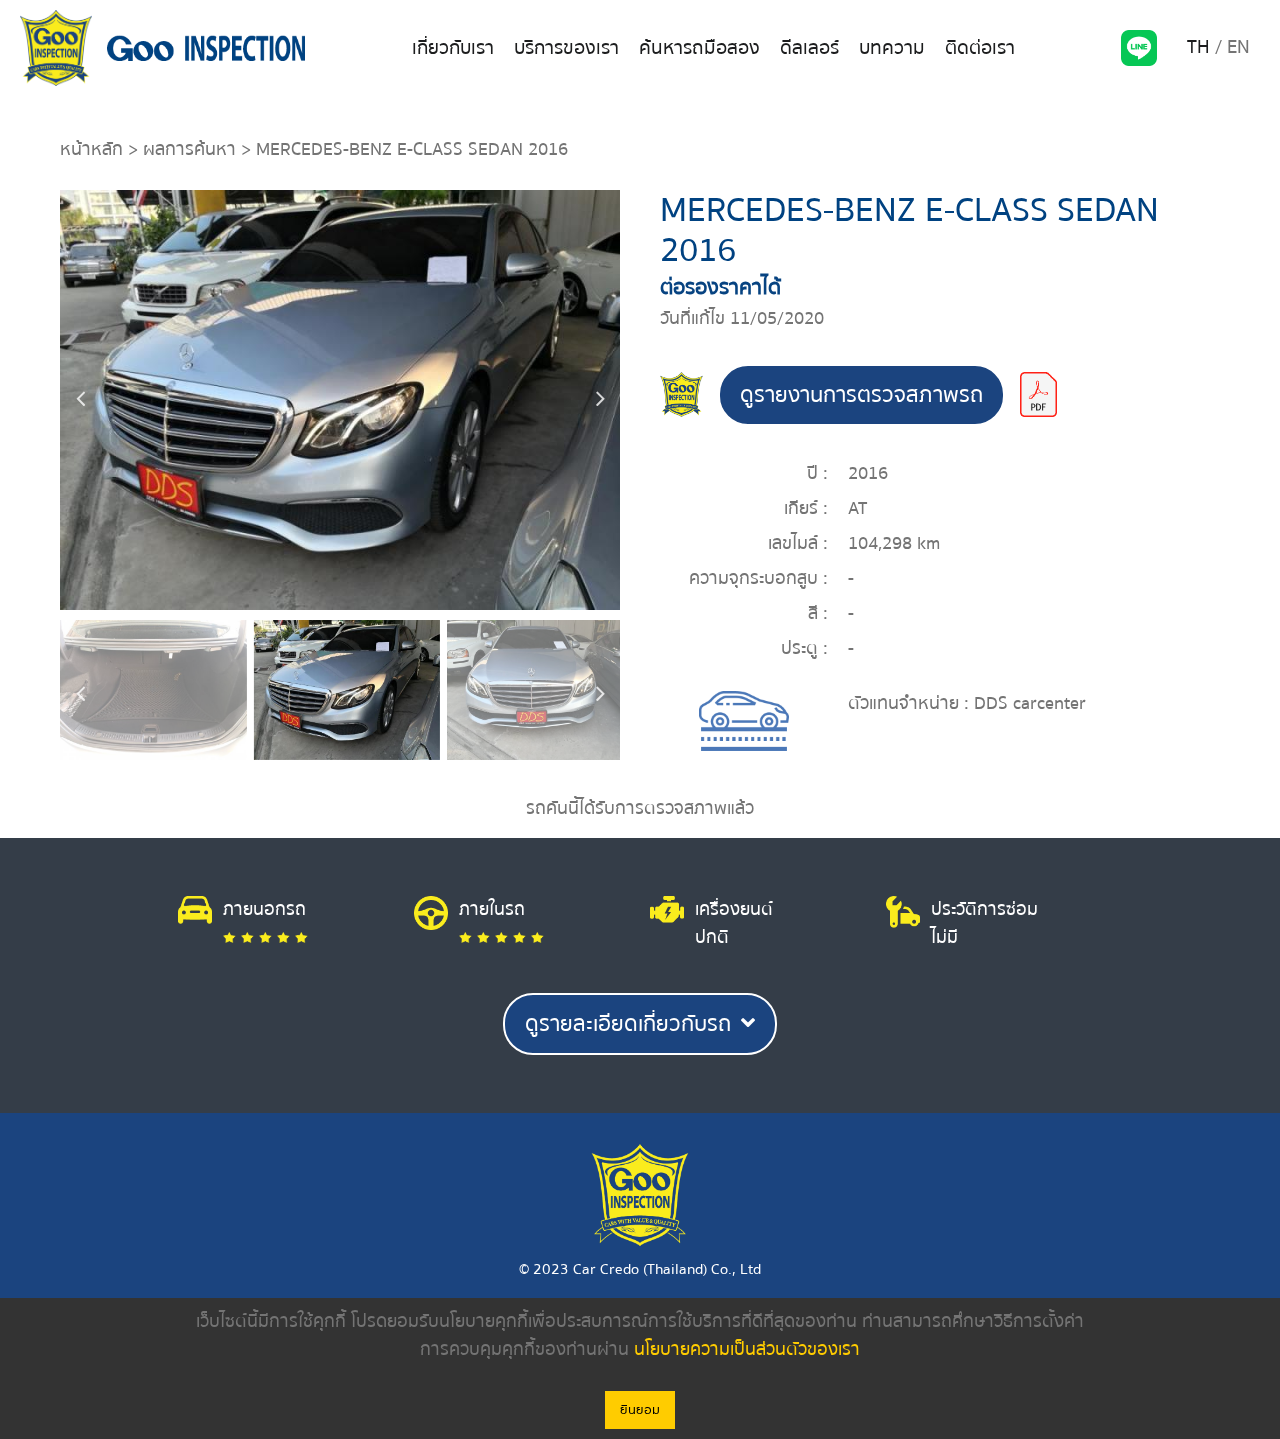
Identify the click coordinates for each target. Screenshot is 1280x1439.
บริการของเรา (566, 48)
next (600, 400)
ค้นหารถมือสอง (699, 48)
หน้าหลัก (91, 149)
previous (80, 400)
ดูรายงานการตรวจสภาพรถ (861, 395)
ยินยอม (640, 1410)
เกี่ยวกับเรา (453, 48)
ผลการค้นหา (189, 149)
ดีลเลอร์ (809, 48)
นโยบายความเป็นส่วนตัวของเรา (747, 1349)
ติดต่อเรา (980, 48)
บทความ (892, 48)
